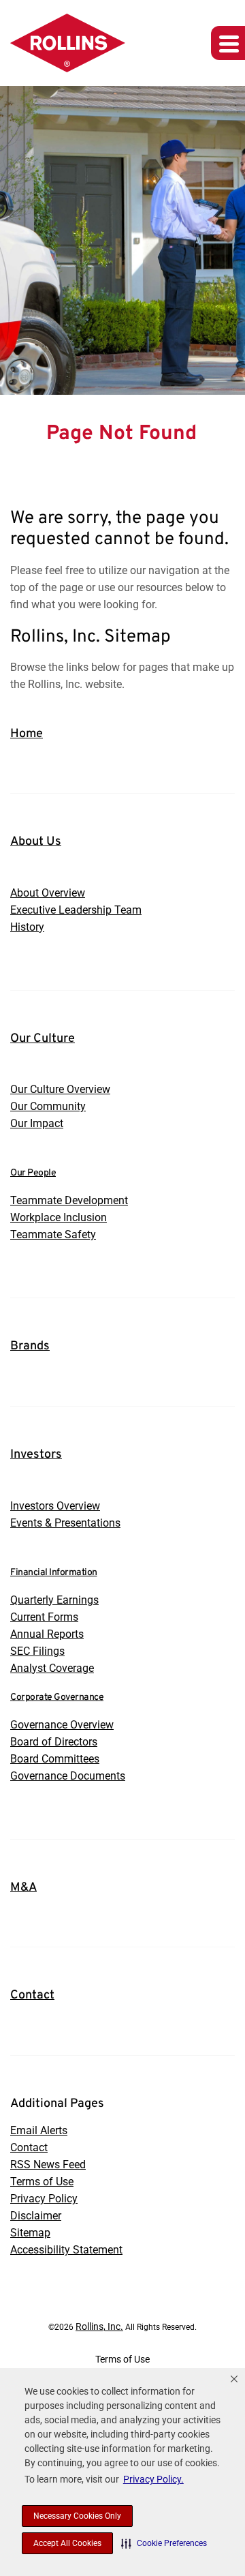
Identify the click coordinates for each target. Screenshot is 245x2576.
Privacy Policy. (153, 2479)
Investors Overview (55, 1506)
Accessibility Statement (66, 2250)
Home (27, 734)
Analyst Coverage (52, 1668)
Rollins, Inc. (99, 2326)
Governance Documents (68, 1776)
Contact (32, 1995)
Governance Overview (62, 1725)
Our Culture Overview (60, 1089)
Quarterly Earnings (54, 1600)
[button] (164, 2543)
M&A (23, 1888)
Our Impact (37, 1123)
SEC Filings (37, 1651)
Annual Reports (47, 1634)
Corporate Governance (57, 1697)
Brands (30, 1346)
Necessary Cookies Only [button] (77, 2516)
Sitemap (30, 2233)
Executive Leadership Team (76, 910)
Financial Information (54, 1573)
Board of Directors (54, 1742)
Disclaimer (36, 2216)
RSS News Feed (48, 2165)
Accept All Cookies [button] (67, 2543)
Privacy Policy (44, 2199)
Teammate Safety (53, 1234)
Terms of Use (42, 2182)
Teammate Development (69, 1200)
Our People (33, 1173)
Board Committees (55, 1759)
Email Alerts (39, 2130)
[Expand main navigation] (228, 43)
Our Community (48, 1106)
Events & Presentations (65, 1523)
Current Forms (44, 1617)
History (27, 927)
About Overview (48, 893)
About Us (36, 842)
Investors (36, 1455)
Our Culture (43, 1039)
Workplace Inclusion (59, 1217)
